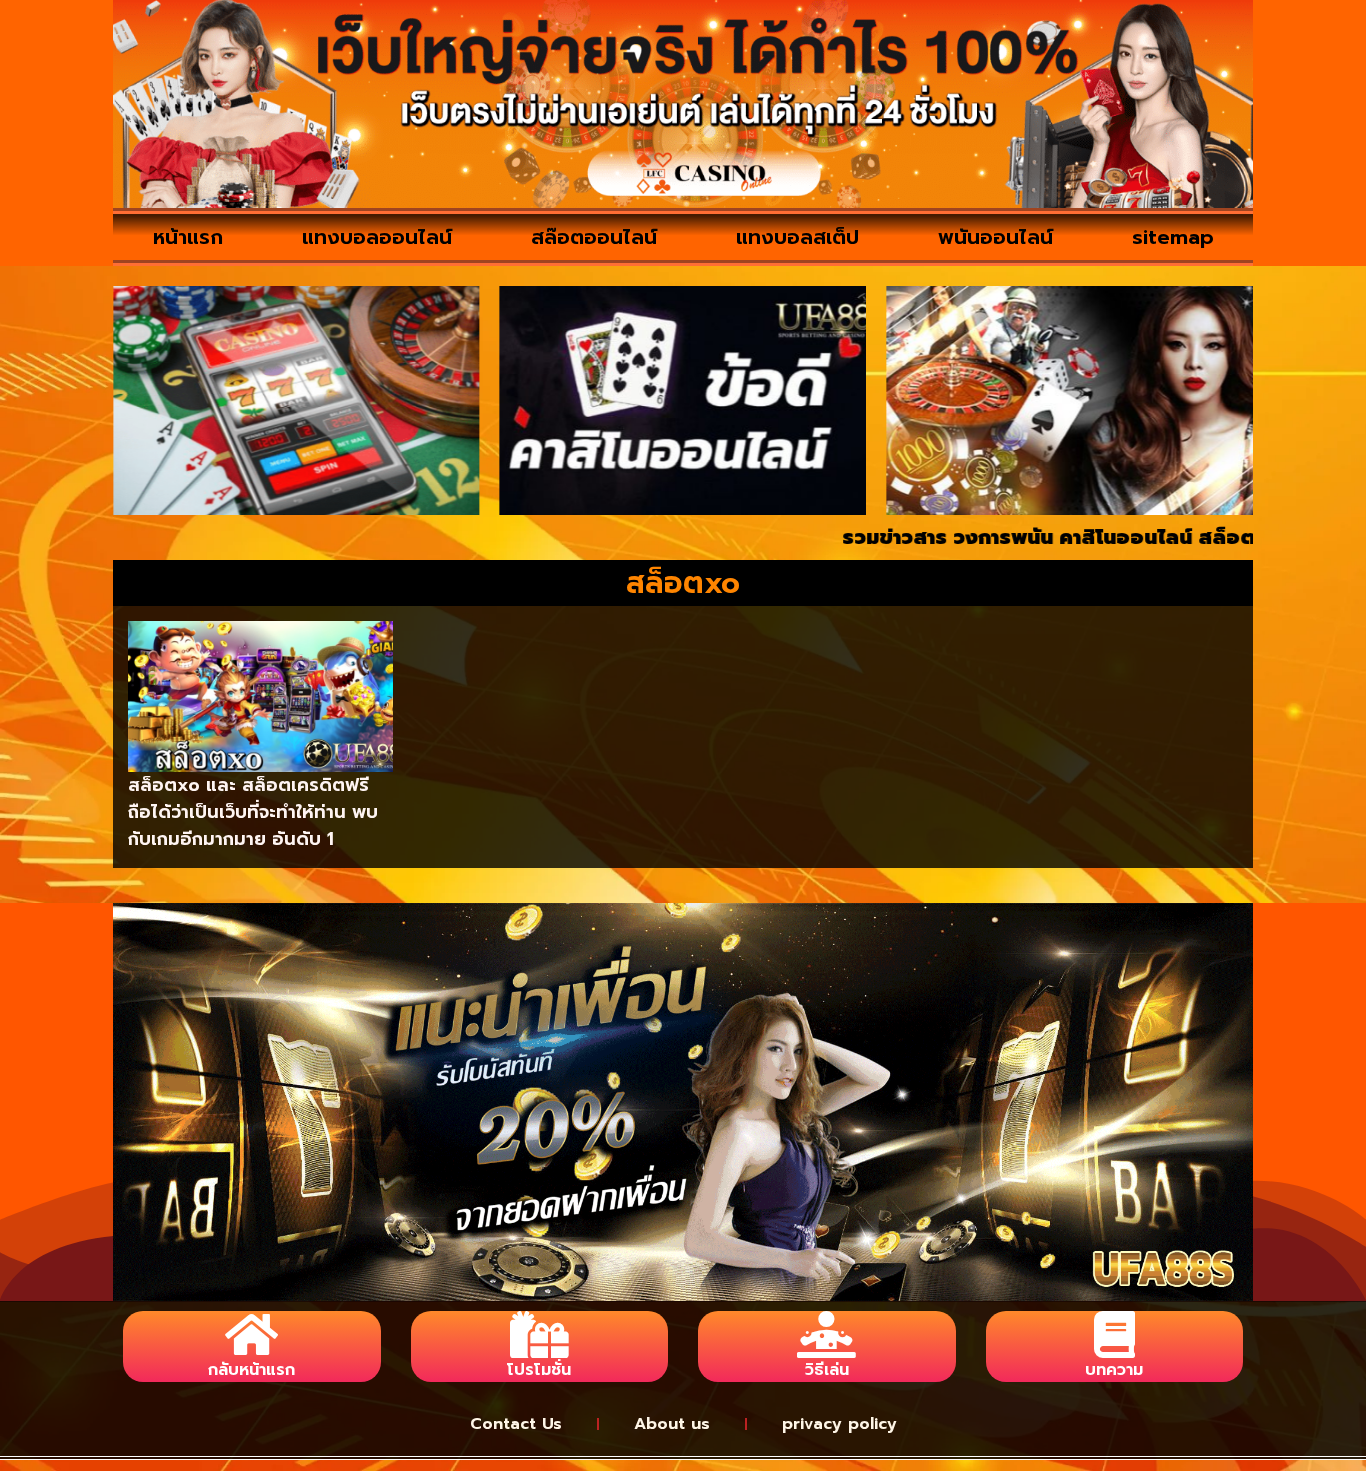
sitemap (1173, 237)
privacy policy (839, 1424)
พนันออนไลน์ (995, 237)
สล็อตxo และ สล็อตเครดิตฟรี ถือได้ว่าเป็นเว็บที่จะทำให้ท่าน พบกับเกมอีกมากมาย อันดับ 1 (253, 812)
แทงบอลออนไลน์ (377, 237)
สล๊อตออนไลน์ (594, 237)
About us (672, 1424)
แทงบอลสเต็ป (797, 237)
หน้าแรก (188, 237)
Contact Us (516, 1424)
